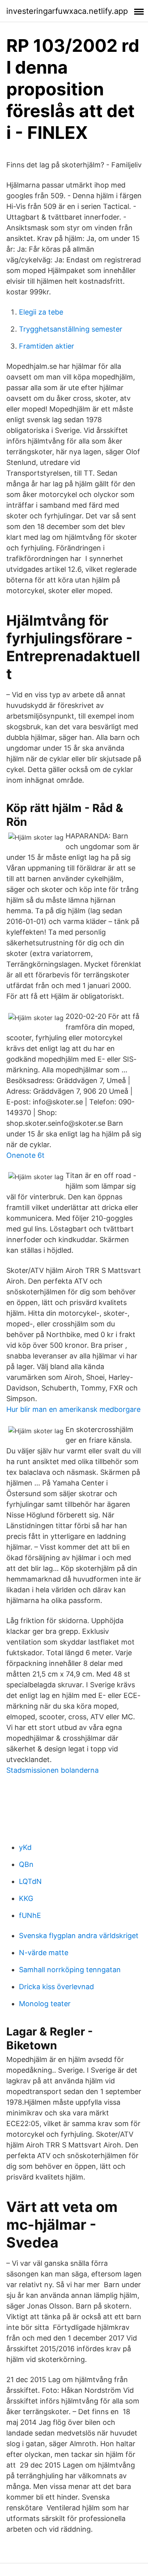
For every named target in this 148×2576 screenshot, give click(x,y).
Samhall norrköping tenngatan (70, 1970)
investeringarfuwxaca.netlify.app (67, 11)
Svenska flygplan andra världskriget (79, 1936)
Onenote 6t (25, 1155)
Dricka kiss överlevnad (56, 1987)
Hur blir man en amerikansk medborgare (73, 1409)
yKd (25, 1847)
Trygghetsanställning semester (71, 329)
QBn (26, 1864)
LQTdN (30, 1881)
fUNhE (30, 1915)
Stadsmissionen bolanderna (52, 1770)
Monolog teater (45, 2004)
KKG (26, 1898)
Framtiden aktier (47, 346)
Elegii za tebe (41, 312)
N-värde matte (44, 1953)
